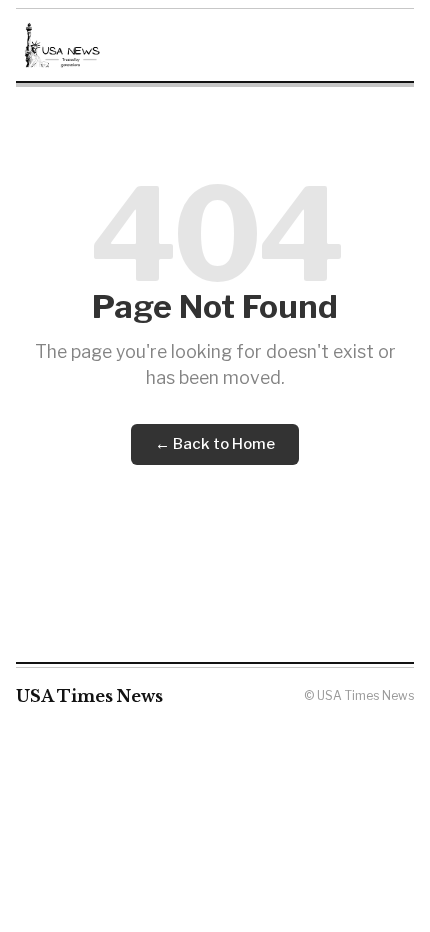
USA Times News (89, 696)
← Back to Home (215, 444)
